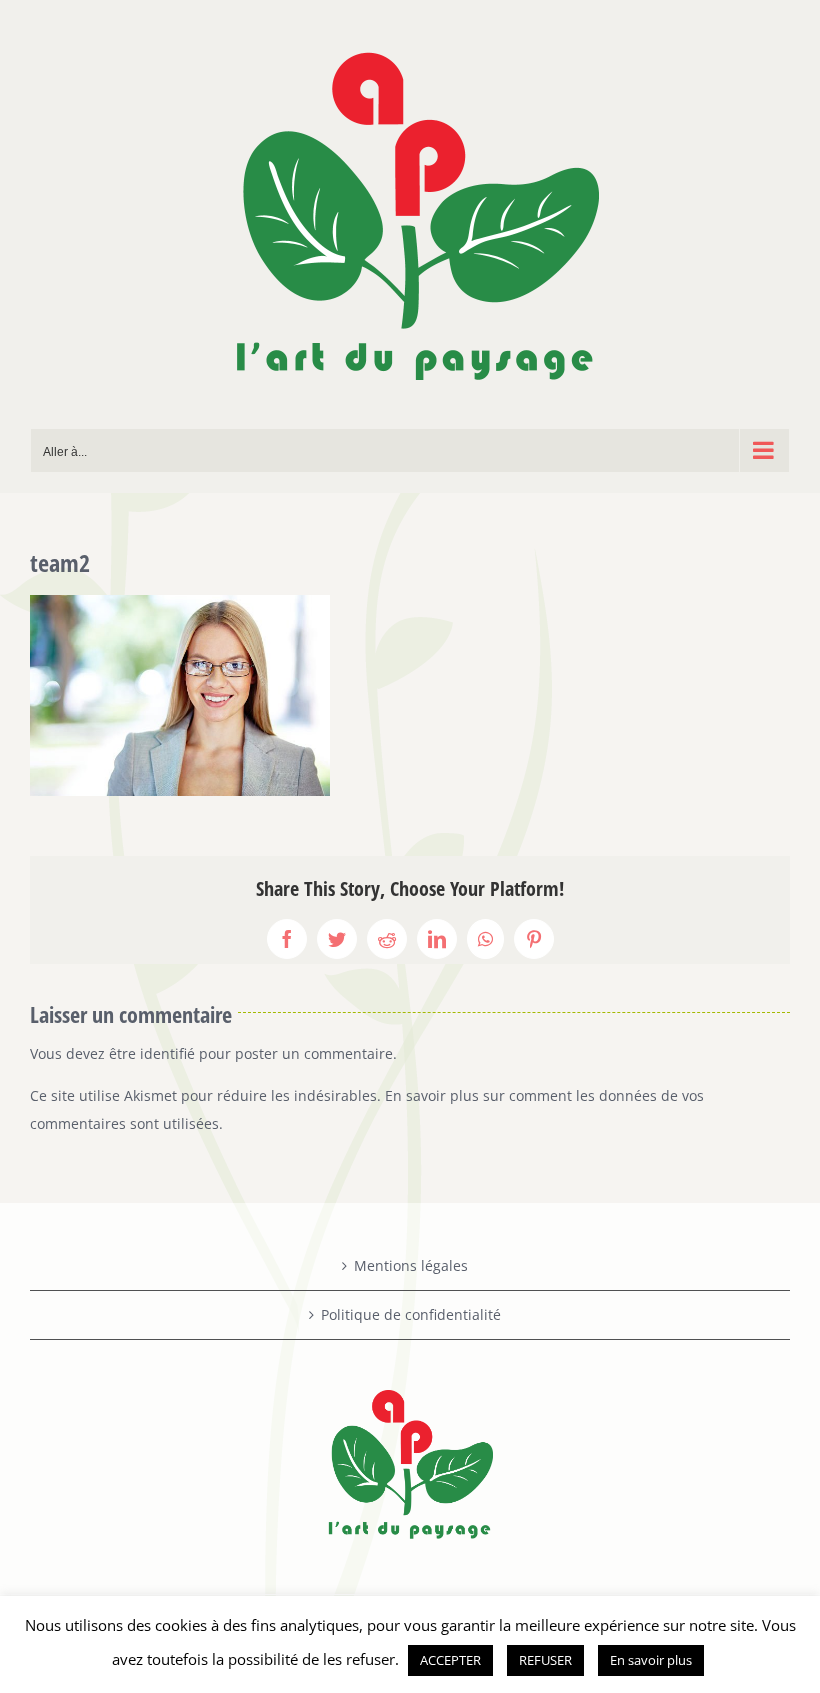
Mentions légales (411, 1265)
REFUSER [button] (545, 1660)
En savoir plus (651, 1660)
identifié (167, 1053)
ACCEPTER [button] (450, 1660)
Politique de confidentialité (411, 1314)
